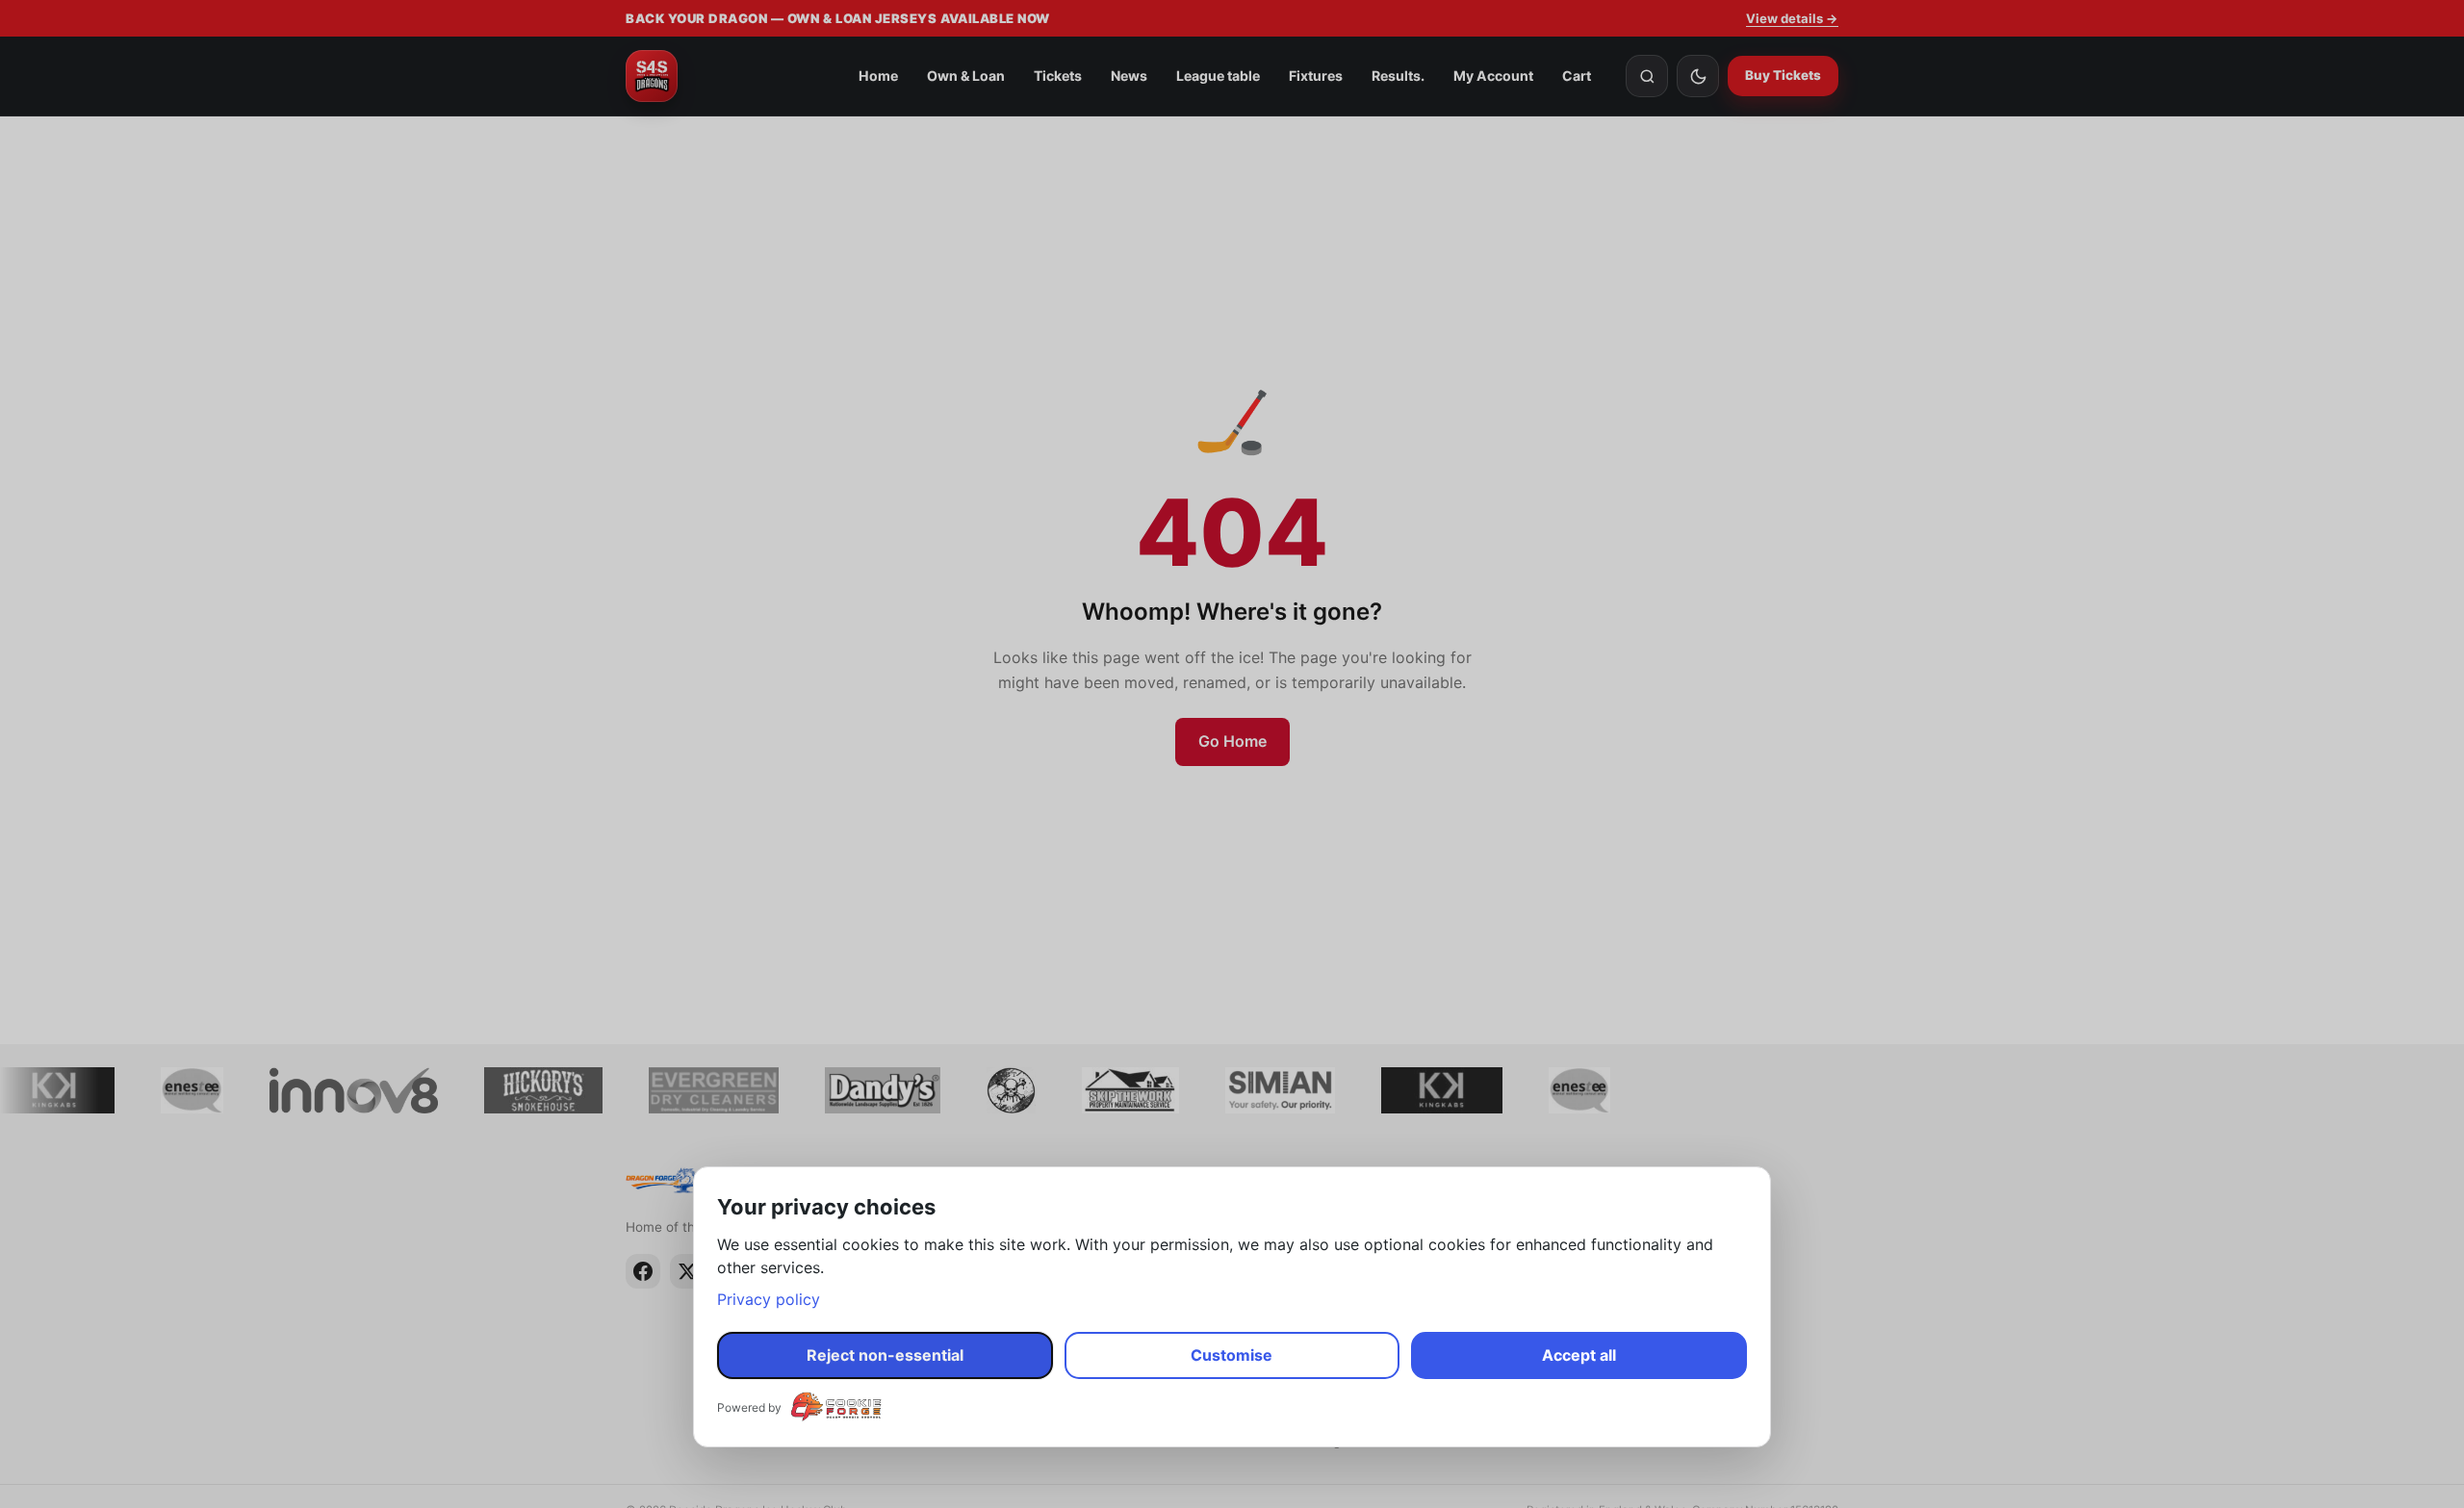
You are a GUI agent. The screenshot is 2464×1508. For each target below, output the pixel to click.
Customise (1232, 1355)
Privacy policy (769, 1299)
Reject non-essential (885, 1355)
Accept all (1579, 1355)
